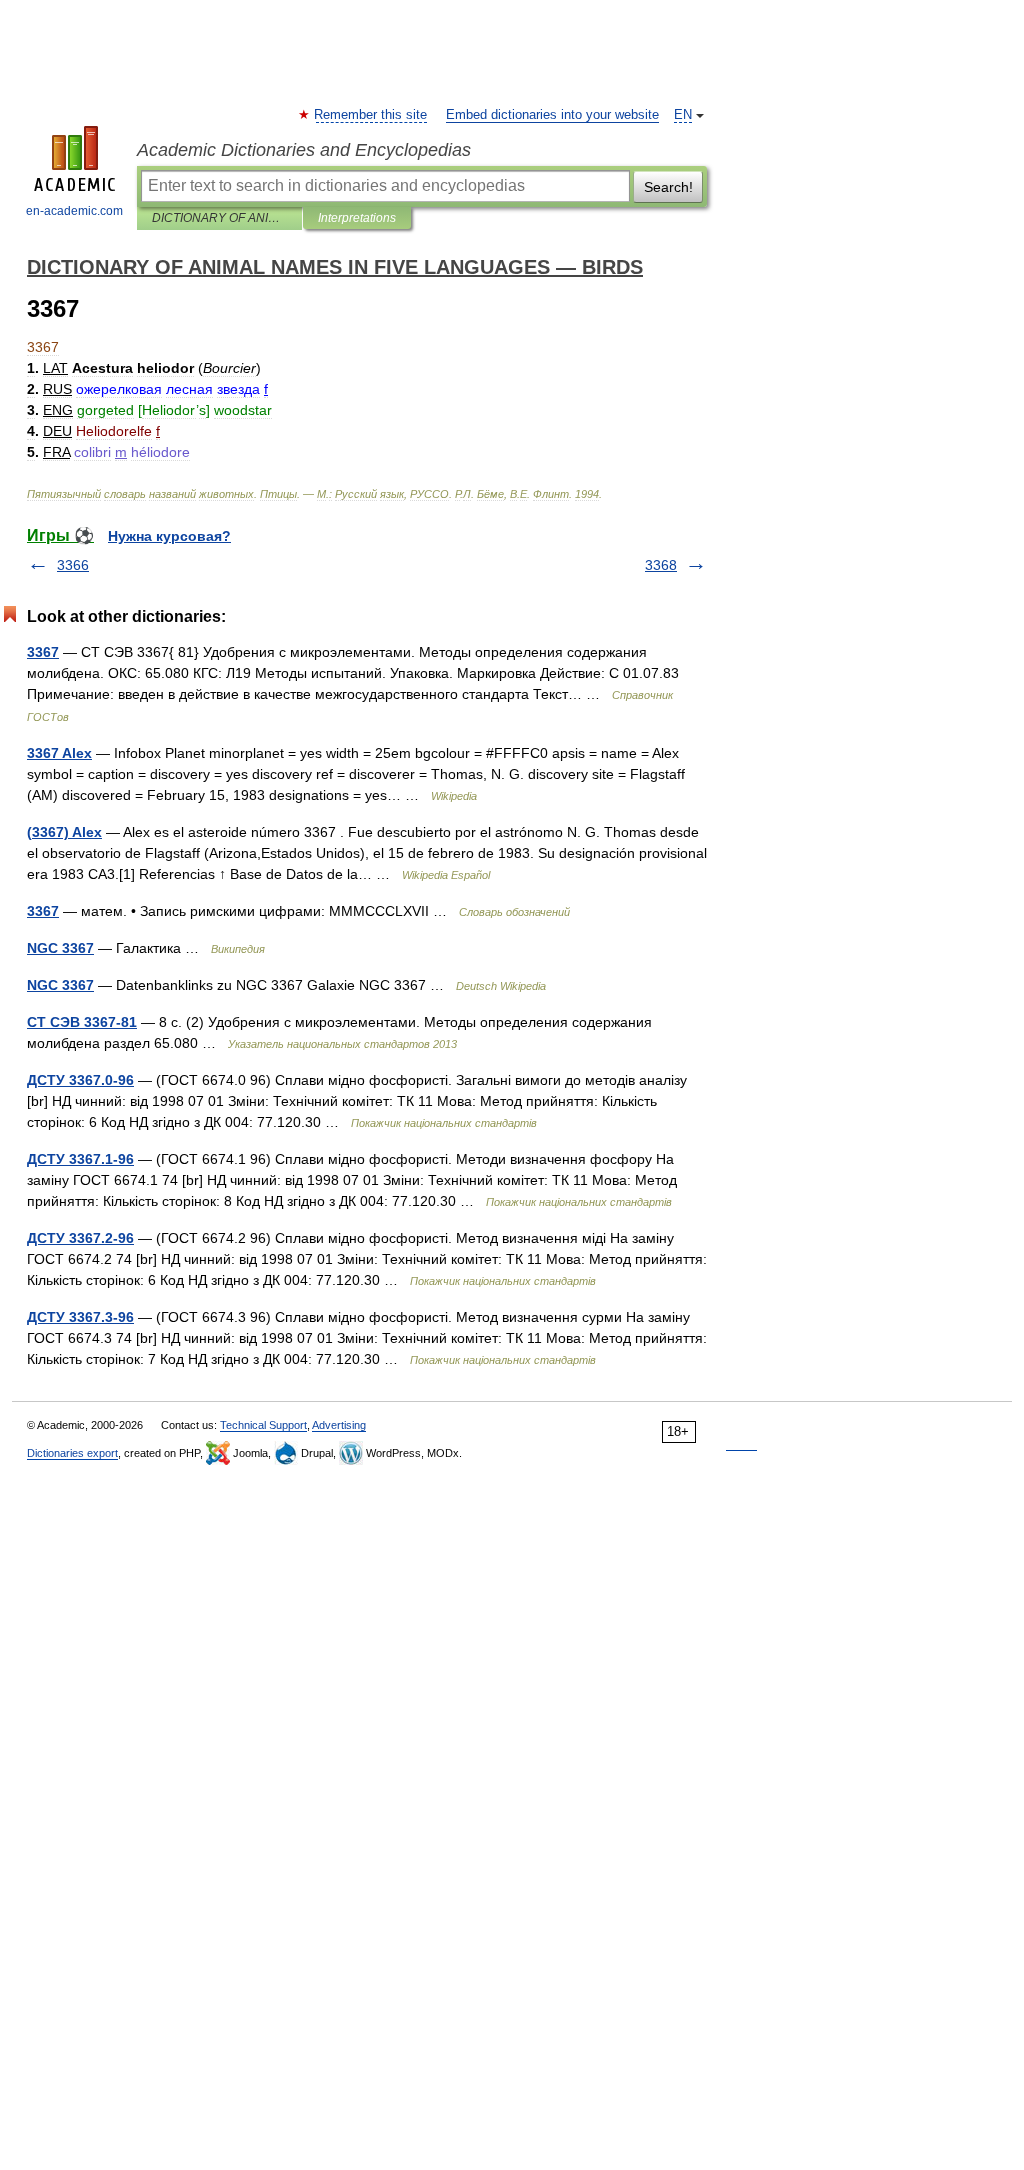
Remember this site (371, 115)
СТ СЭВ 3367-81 (82, 1022)
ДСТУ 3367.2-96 (80, 1238)
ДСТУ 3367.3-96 (80, 1317)
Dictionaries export (72, 1453)
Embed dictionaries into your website (552, 115)
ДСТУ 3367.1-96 (80, 1159)
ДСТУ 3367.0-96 (80, 1080)
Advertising (339, 1425)
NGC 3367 (60, 948)
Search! (668, 187)
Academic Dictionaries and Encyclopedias (304, 150)
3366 (73, 565)
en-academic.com (74, 211)
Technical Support (263, 1425)
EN (683, 115)
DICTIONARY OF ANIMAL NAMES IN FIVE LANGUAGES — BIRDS (219, 218)
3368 (661, 565)
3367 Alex (59, 753)
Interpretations (357, 218)
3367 (43, 652)
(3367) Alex (64, 832)
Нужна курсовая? (169, 536)
